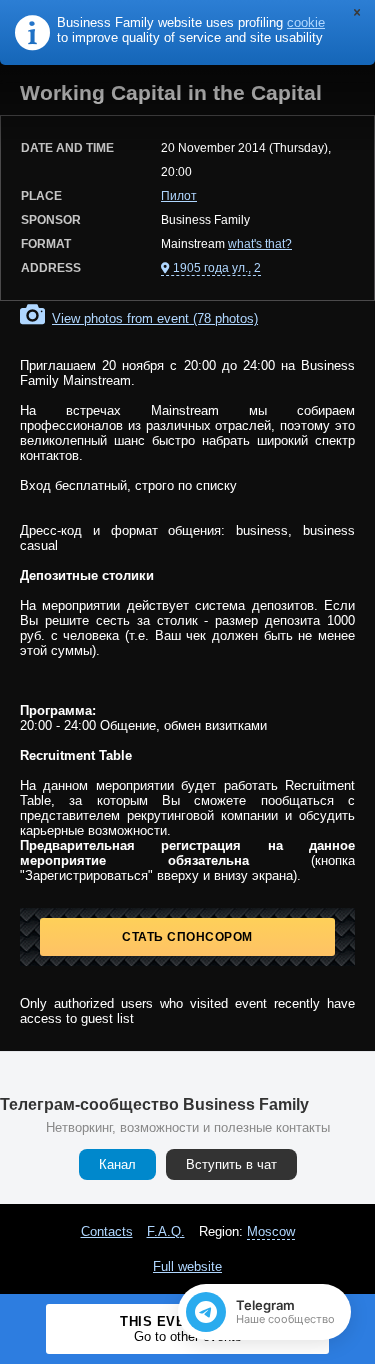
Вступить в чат (231, 1164)
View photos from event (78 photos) (155, 318)
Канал (117, 1164)
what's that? (260, 244)
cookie (306, 22)
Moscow (271, 1231)
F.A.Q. (166, 1231)
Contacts (107, 1231)
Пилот (179, 196)
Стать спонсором (187, 937)
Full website (187, 1266)
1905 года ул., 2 (217, 268)
